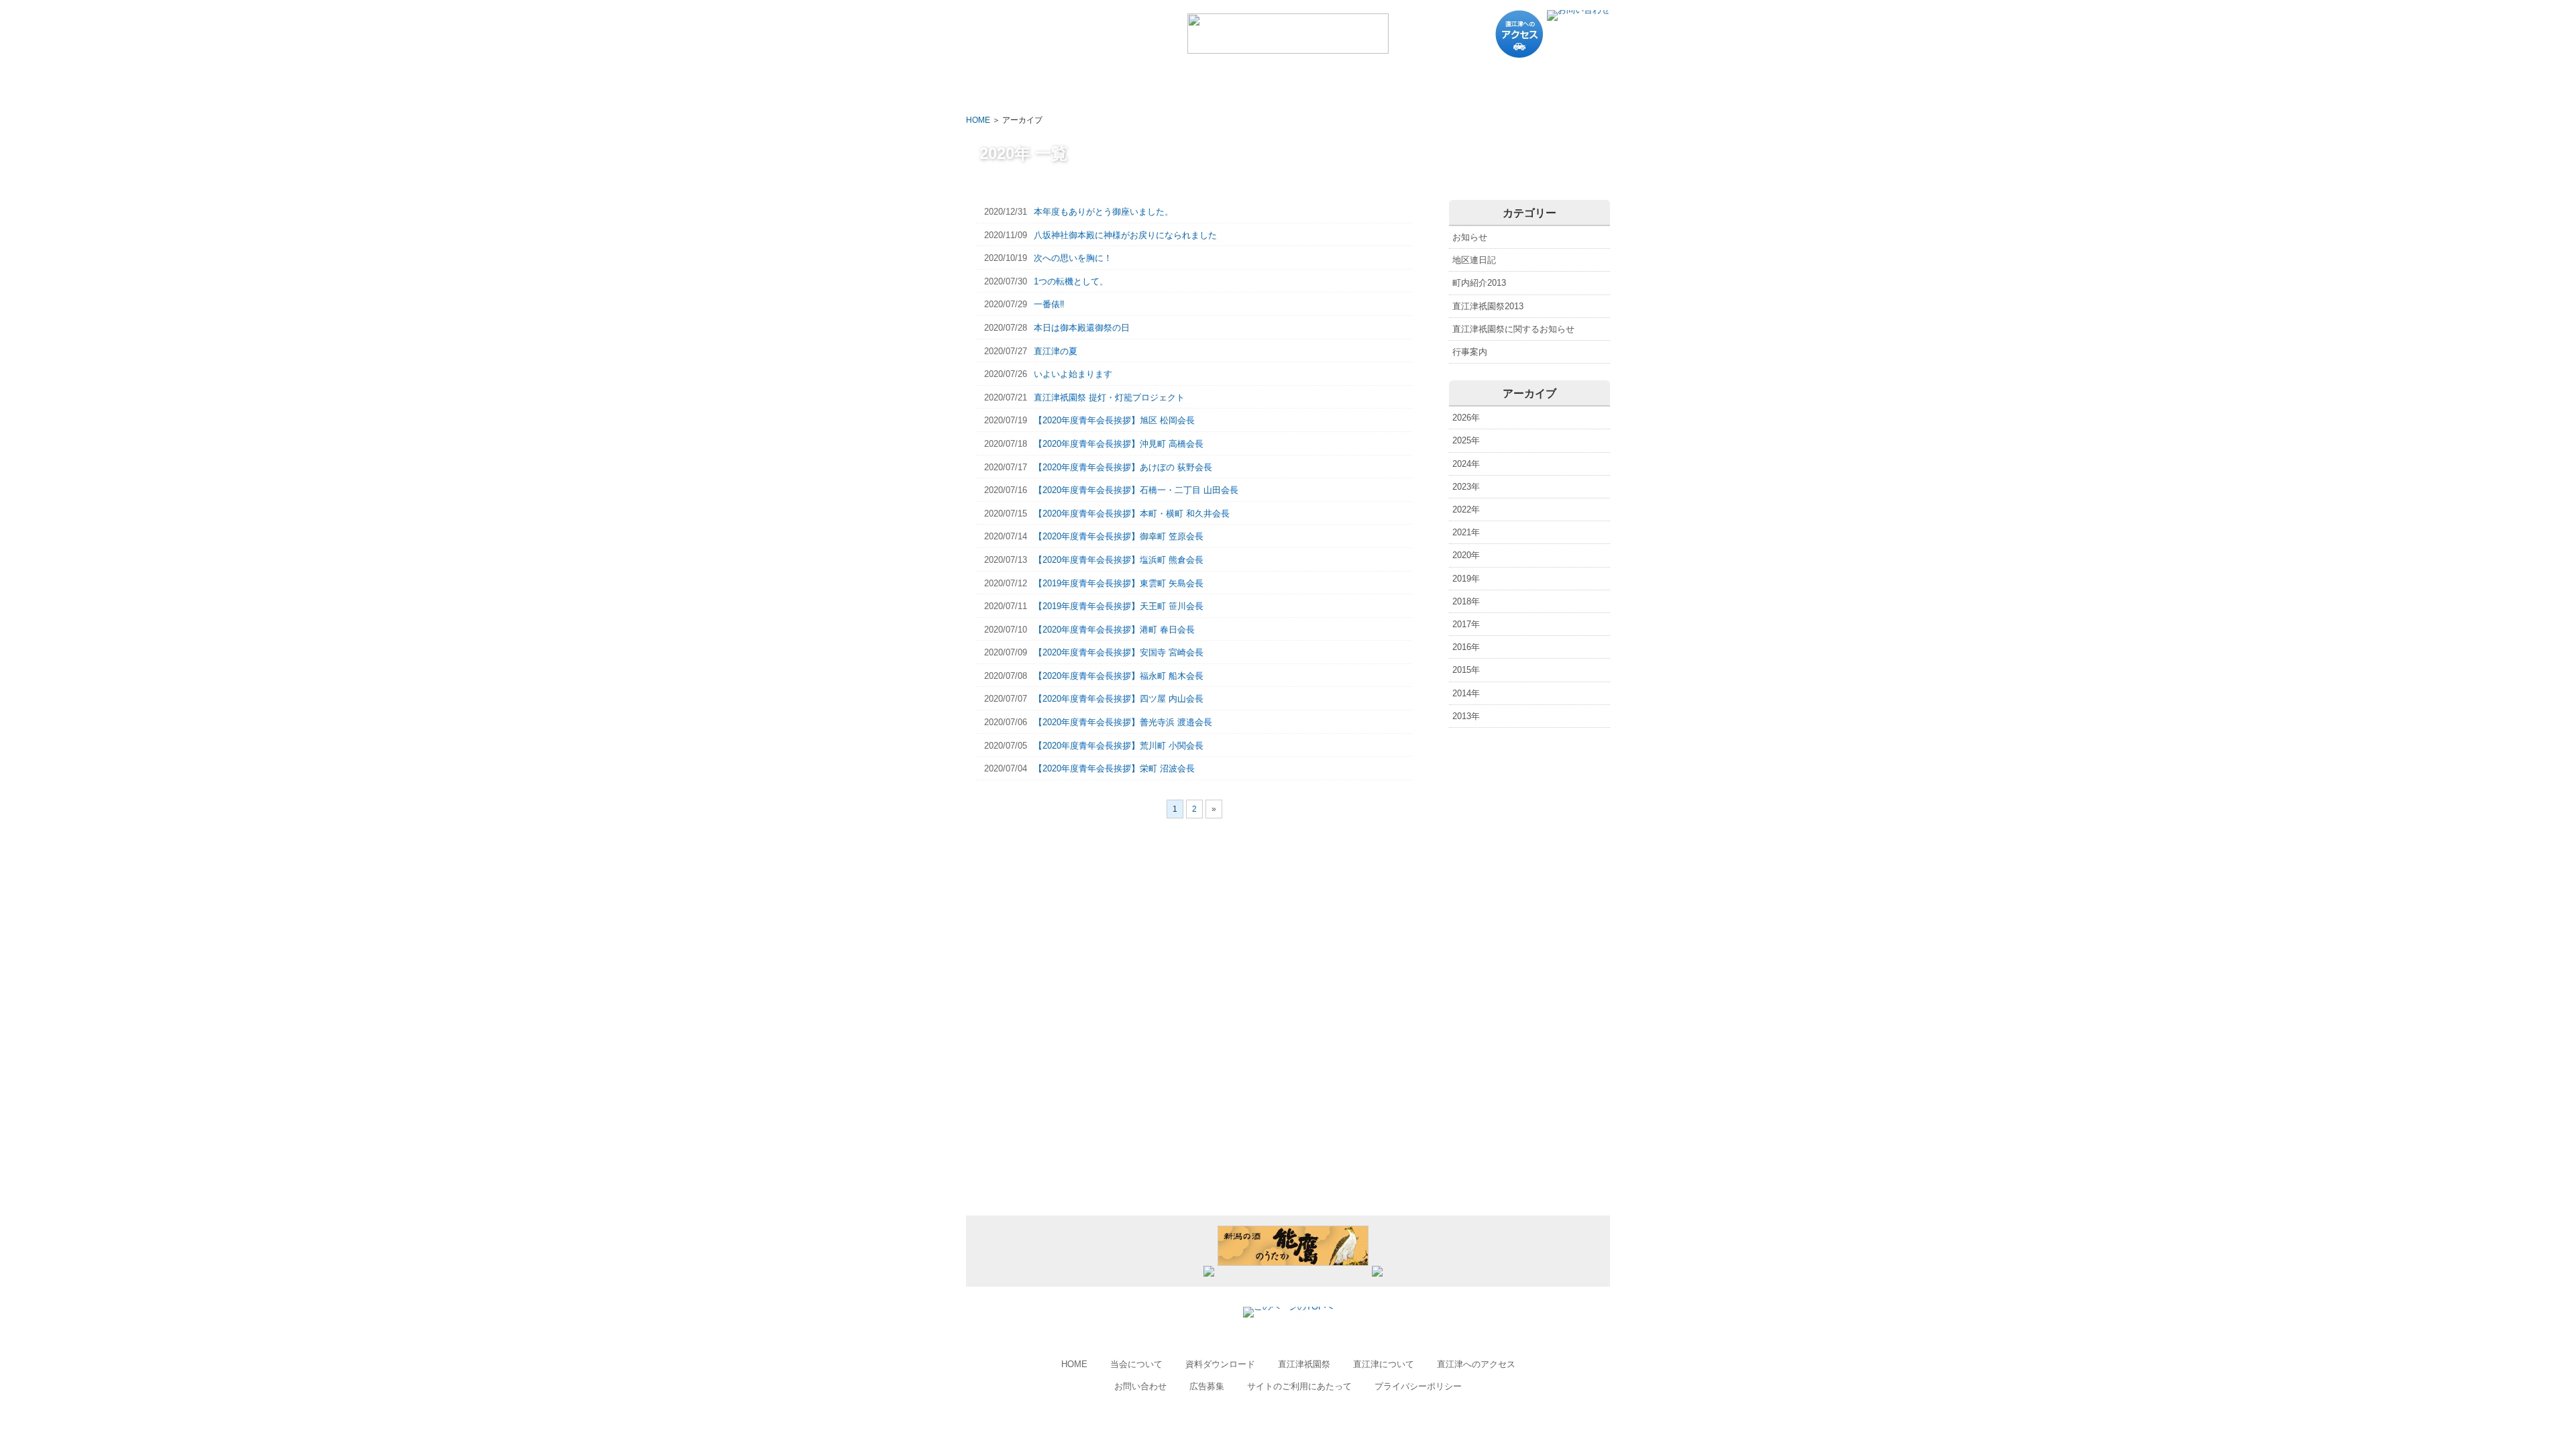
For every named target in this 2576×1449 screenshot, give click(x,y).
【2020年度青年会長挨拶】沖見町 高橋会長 (1094, 444)
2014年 (1466, 693)
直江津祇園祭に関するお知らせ (1513, 329)
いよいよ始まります (1048, 374)
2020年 (1466, 555)
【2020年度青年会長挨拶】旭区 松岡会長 (1089, 420)
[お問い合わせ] (1578, 10)
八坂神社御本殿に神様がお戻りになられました (1101, 235)
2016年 (1466, 647)
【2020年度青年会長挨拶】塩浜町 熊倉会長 (1094, 560)
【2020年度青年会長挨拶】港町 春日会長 (1089, 630)
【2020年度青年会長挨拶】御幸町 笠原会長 (1094, 536)
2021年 (1466, 532)
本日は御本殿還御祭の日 (1057, 328)
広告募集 (1207, 1386)
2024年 (1466, 464)
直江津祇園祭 (1304, 1364)
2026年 (1466, 418)
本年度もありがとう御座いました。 (1079, 212)
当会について (1136, 1364)
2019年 (1466, 579)
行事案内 (1470, 352)
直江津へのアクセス (1476, 1364)
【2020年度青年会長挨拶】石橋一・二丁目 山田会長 (1111, 490)
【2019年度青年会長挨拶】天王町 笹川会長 (1094, 606)
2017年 (1466, 624)
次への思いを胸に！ (1048, 258)
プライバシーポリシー (1418, 1386)
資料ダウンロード (1220, 1364)
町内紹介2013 (1479, 283)
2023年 (1466, 487)
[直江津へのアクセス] (1519, 55)
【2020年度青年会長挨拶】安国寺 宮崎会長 (1094, 652)
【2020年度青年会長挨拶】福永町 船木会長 (1094, 676)
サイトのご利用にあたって (1299, 1386)
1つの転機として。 (1046, 281)
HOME (978, 120)
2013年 (1466, 716)
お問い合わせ (1140, 1386)
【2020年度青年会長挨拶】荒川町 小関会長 (1094, 746)
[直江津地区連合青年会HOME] (1288, 48)
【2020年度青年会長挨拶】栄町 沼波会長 (1089, 768)
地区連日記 (1474, 260)
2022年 (1466, 509)
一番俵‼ (1024, 304)
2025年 (1466, 440)
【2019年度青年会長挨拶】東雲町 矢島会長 (1094, 583)
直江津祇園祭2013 (1488, 306)
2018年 (1466, 601)
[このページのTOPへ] (1288, 1306)
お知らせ (1470, 237)
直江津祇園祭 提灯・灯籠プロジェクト (1084, 397)
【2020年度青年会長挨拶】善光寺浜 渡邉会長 (1098, 722)
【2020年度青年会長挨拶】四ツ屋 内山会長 (1094, 699)
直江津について (1384, 1364)
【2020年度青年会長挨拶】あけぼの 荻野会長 (1098, 467)
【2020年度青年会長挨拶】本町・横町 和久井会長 (1107, 514)
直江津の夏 (1031, 351)
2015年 (1466, 670)
